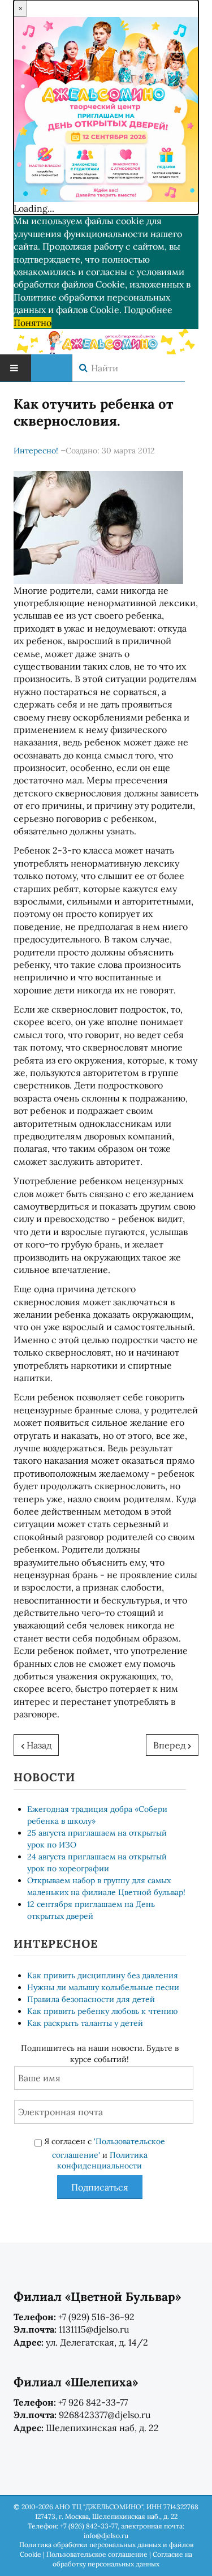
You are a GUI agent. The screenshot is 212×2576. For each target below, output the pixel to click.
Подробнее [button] (148, 310)
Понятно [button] (33, 323)
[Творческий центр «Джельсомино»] (106, 340)
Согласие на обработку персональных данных (122, 2559)
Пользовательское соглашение (97, 2554)
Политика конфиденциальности (102, 2161)
